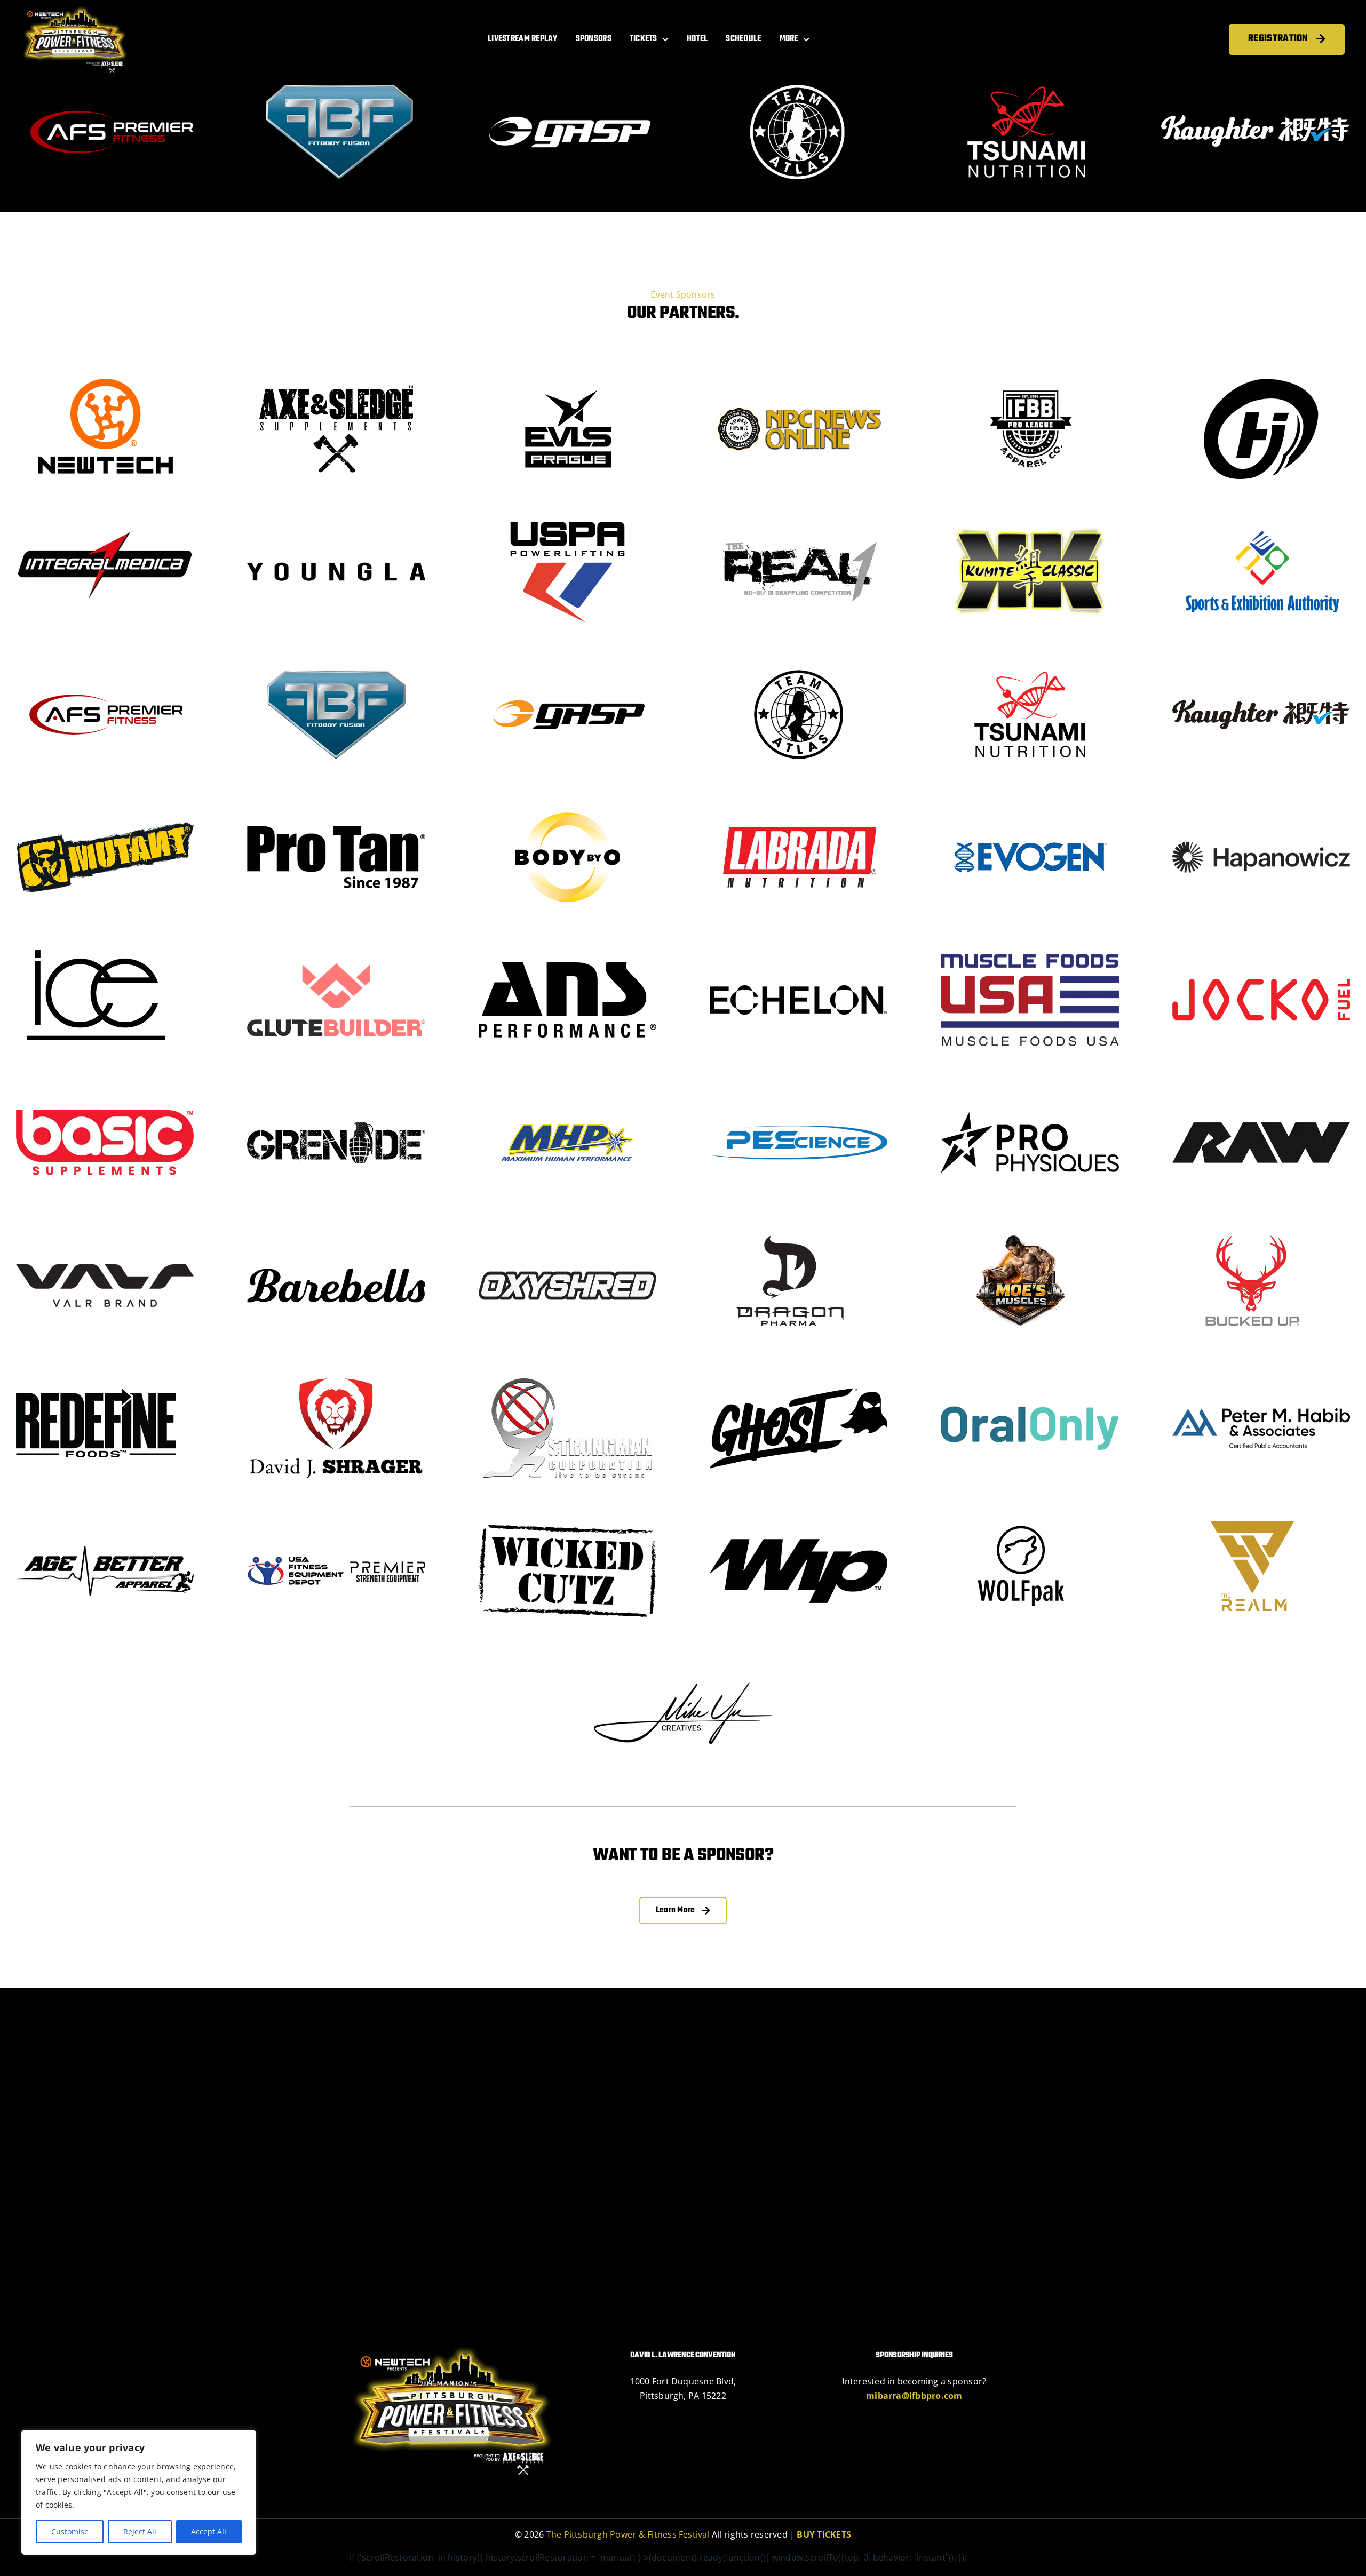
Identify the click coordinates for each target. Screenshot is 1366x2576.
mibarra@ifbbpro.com (914, 2393)
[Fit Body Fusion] (336, 666)
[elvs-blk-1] (568, 380)
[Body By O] (568, 809)
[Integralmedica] (105, 523)
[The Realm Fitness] (1252, 1522)
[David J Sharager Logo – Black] (336, 1380)
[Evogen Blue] (1030, 809)
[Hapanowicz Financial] (1261, 809)
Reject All (140, 2531)
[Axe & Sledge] (336, 380)
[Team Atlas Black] (799, 666)
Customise (70, 2531)
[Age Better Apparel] (105, 1522)
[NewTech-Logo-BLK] (105, 380)
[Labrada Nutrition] (799, 809)
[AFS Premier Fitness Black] (105, 666)
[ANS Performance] (568, 952)
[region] (139, 2492)
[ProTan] (336, 809)
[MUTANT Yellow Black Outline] (105, 809)
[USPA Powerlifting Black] (568, 523)
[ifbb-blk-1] (1030, 380)
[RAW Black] (1261, 1094)
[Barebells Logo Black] (336, 1237)
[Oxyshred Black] (568, 1237)
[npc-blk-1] (799, 380)
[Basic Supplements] (105, 1094)
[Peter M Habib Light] (1261, 1380)
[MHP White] (568, 1094)
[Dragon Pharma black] (790, 1237)
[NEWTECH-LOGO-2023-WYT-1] (75, 10)
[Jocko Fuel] (1261, 952)
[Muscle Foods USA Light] (1030, 952)
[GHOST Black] (799, 1380)
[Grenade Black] (336, 1094)
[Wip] (799, 1522)
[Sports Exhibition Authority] (1261, 523)
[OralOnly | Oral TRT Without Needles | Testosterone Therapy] (1030, 1380)
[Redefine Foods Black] (96, 1380)
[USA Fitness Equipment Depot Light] (336, 1522)
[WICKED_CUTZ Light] (568, 1522)
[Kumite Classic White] (1030, 523)
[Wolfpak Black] (1021, 1522)
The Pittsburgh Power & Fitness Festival (629, 2532)
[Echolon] (799, 952)
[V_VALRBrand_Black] (105, 1237)
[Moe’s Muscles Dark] (1021, 1237)
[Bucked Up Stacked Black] (1252, 1237)
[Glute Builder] (336, 952)
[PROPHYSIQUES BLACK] (1030, 1094)
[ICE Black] (96, 952)
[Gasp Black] (568, 666)
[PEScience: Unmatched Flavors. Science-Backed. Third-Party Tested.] (799, 1094)
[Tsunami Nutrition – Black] (1030, 666)
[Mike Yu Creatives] (683, 1665)
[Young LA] (336, 523)
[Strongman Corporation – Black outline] (568, 1380)
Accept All (209, 2531)
